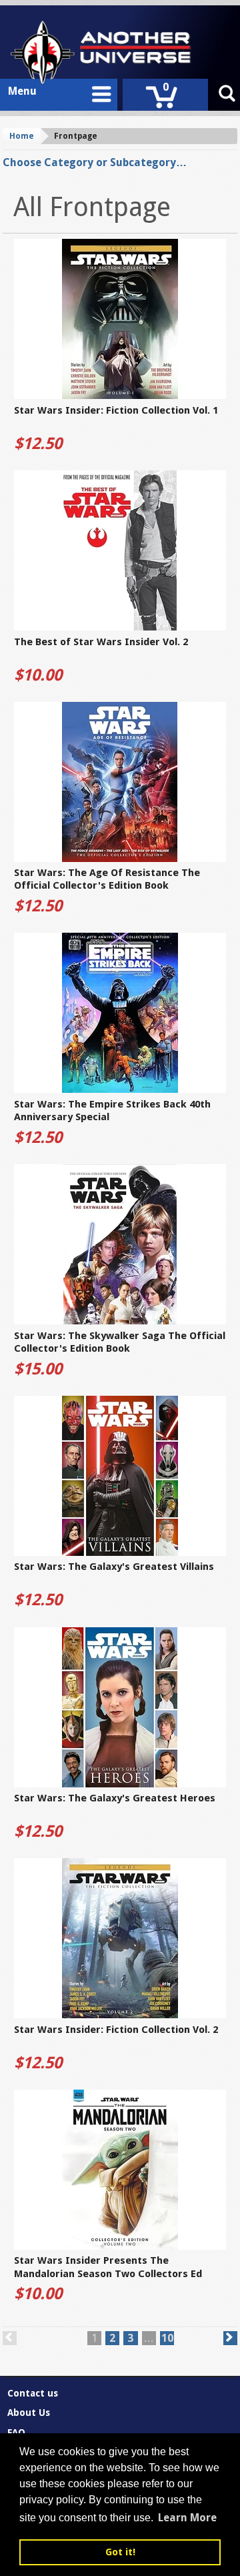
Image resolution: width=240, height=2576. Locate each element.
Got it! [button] (120, 2552)
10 (167, 2338)
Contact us (33, 2393)
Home (22, 136)
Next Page (230, 2338)
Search (227, 95)
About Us (29, 2413)
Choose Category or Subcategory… (95, 162)
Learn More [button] (187, 2518)
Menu (22, 91)
